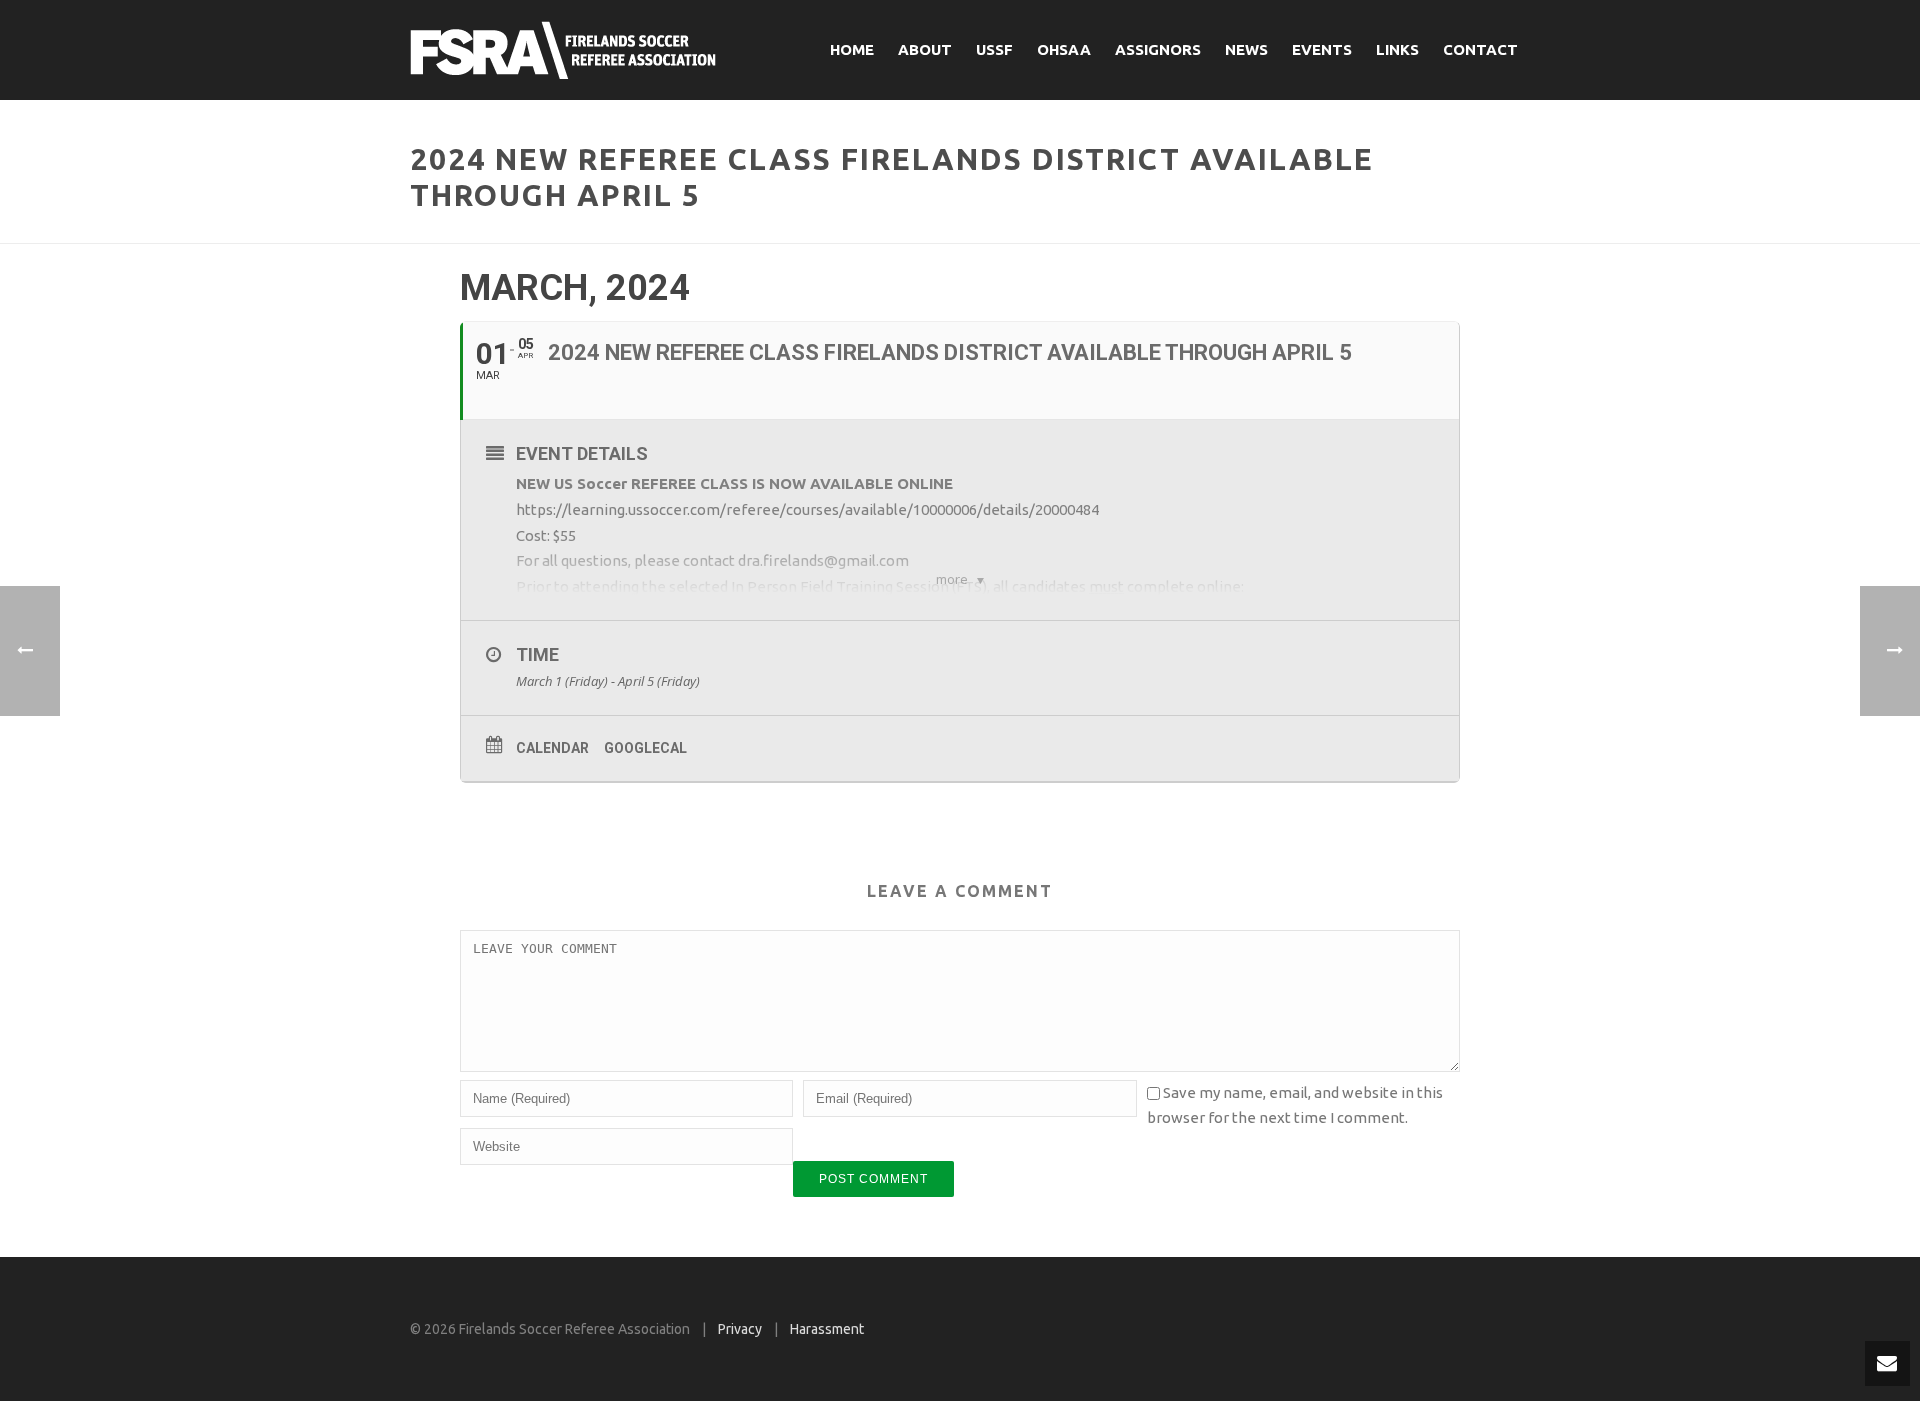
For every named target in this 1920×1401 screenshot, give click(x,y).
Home (852, 49)
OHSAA (1064, 49)
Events (1322, 49)
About (925, 49)
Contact (1480, 49)
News (1246, 49)
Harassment (827, 1329)
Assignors (1158, 49)
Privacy (740, 1329)
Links (1397, 49)
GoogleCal (645, 748)
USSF (994, 49)
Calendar (552, 748)
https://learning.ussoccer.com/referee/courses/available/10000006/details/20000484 (807, 509)
